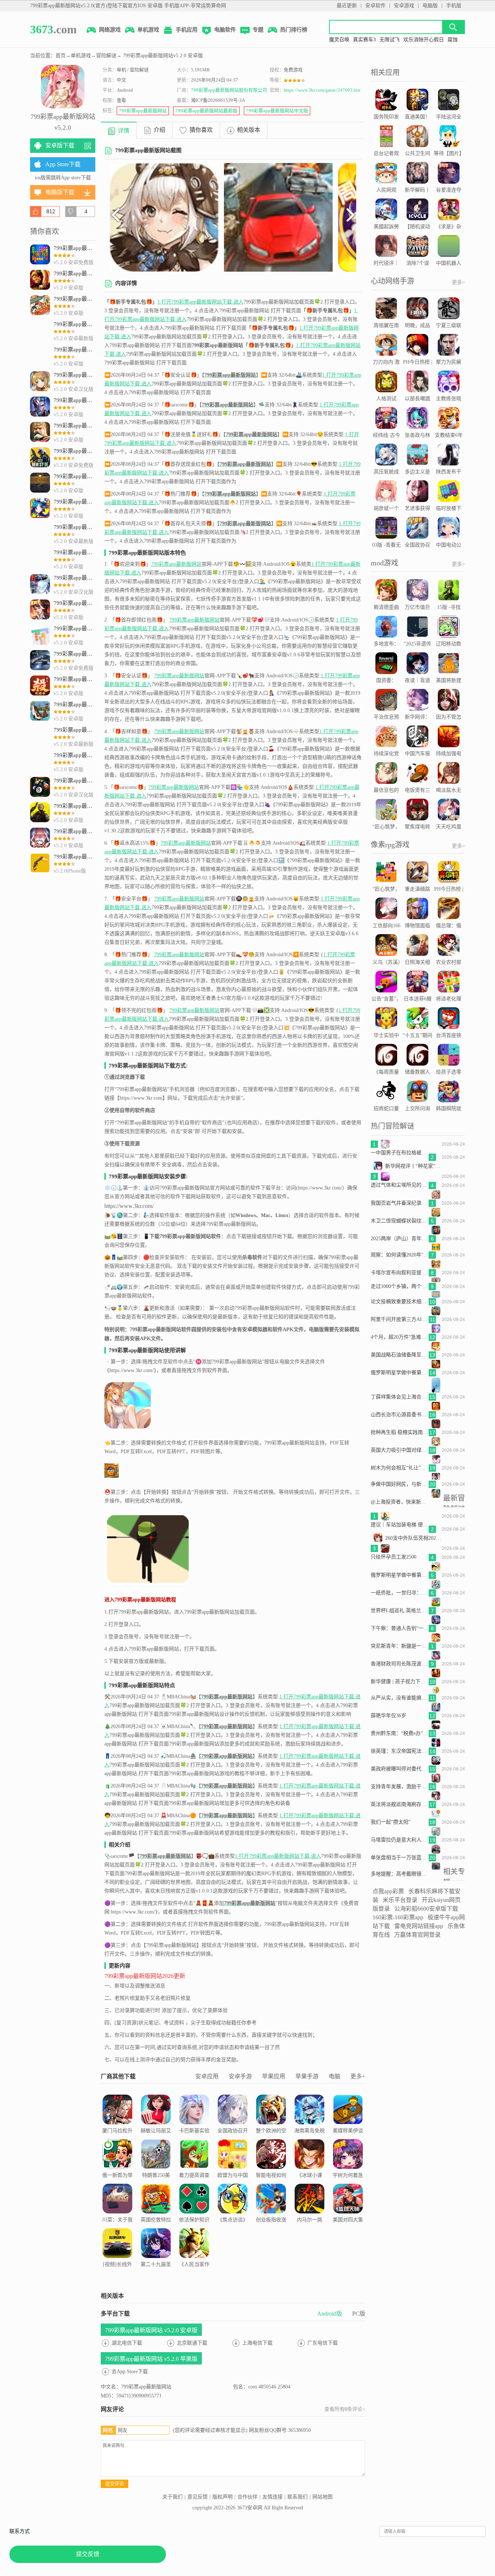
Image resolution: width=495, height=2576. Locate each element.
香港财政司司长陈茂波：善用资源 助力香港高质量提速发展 (400, 1664)
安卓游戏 (404, 6)
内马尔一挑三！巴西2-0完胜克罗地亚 (310, 2229)
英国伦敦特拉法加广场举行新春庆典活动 (156, 2229)
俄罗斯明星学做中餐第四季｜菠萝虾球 (400, 1575)
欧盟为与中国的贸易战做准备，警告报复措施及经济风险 (233, 2193)
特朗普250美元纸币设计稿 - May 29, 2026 (156, 2184)
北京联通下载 (192, 2343)
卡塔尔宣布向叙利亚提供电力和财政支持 (400, 1273)
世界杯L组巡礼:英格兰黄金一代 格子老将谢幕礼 (400, 1611)
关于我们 (172, 2497)
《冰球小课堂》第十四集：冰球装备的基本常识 (309, 2189)
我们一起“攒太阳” (391, 1822)
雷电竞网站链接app (419, 1926)
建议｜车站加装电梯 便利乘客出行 (400, 1525)
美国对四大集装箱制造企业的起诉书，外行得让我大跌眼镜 (348, 2238)
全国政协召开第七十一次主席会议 (233, 2140)
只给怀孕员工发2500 (394, 1557)
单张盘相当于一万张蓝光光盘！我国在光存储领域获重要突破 (400, 1858)
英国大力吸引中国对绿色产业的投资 (400, 1450)
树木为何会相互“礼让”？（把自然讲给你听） (400, 1468)
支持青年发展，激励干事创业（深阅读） (400, 1787)
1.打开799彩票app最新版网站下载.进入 (200, 302)
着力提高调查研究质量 (194, 2180)
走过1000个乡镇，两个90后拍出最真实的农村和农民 (400, 1286)
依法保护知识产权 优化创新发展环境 (194, 2229)
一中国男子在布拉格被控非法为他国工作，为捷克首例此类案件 (400, 1153)
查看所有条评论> (345, 2409)
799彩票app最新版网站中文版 (277, 111)
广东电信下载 (323, 2343)
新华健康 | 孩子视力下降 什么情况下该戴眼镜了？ (400, 1682)
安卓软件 (375, 6)
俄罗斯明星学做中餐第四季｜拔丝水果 (400, 1373)
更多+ (358, 2076)
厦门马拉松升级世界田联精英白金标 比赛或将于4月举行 (117, 2149)
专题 (258, 30)
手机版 (454, 6)
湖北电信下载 (127, 2343)
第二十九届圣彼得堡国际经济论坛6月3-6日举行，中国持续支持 (156, 2282)
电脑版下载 (60, 192)
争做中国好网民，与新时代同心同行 (400, 1484)
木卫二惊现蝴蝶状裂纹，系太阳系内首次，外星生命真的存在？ (400, 1221)
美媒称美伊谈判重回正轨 (348, 2135)
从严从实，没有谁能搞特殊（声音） (400, 1698)
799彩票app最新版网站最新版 (206, 111)
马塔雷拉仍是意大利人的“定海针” (400, 1840)
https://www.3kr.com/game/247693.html (323, 90)
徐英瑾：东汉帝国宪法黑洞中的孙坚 (400, 1751)
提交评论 (115, 2484)
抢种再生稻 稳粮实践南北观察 (400, 1432)
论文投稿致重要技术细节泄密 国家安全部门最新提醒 (400, 1302)
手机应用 (187, 30)
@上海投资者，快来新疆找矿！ (400, 1502)
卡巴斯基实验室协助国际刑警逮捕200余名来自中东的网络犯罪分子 (194, 2149)
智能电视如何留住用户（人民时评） (271, 2184)
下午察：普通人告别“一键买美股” (400, 1628)
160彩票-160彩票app (398, 1917)
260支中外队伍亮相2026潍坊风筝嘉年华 (414, 1538)
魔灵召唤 (339, 40)
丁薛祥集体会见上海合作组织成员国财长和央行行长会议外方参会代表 (400, 1397)
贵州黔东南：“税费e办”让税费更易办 (400, 1733)
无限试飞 (390, 40)
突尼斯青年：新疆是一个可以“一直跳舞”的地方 (400, 1646)
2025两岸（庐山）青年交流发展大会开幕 (400, 1239)
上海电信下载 (257, 2343)
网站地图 (323, 2497)
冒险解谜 (106, 56)
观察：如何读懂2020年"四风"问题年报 (400, 1255)
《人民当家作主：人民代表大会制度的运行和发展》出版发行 (194, 2282)
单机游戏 (148, 30)
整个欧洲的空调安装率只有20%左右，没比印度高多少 (271, 2144)
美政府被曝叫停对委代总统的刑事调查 (400, 1769)
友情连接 (273, 2497)
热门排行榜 (294, 30)
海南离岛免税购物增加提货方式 (309, 2140)
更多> (458, 282)
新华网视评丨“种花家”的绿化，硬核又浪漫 (414, 1166)
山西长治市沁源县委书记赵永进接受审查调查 (400, 1415)
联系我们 (298, 2497)
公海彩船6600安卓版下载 (426, 1909)
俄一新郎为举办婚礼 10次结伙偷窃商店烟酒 (117, 2189)
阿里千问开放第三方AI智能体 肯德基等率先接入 (400, 1319)
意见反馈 (197, 2497)
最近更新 (347, 6)
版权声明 (222, 2497)
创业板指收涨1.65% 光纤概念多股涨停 (271, 2229)
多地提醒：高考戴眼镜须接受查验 (400, 1874)
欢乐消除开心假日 (424, 40)
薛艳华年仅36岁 (388, 1716)
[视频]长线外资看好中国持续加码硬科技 (117, 2273)
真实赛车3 (364, 40)
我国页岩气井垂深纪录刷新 (400, 1203)
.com (53, 29)
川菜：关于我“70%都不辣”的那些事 (117, 2229)
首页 (61, 56)
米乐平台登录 (400, 1900)
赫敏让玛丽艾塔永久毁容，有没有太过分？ (156, 2144)
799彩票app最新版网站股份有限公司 (229, 90)
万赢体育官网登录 (417, 1935)
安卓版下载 (60, 145)
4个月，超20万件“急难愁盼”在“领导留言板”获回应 (400, 1337)
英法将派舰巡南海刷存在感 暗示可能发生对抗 (400, 1804)
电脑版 (430, 6)
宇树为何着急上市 (348, 2180)
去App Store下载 (130, 2372)
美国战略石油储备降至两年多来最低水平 (400, 1355)
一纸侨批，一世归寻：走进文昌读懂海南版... (400, 1593)
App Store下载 (63, 164)
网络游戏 (110, 30)
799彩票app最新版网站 (143, 111)
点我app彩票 (388, 1891)
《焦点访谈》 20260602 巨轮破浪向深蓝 (233, 2229)
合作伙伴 (247, 2497)
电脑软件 (225, 30)
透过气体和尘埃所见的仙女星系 (400, 1185)
